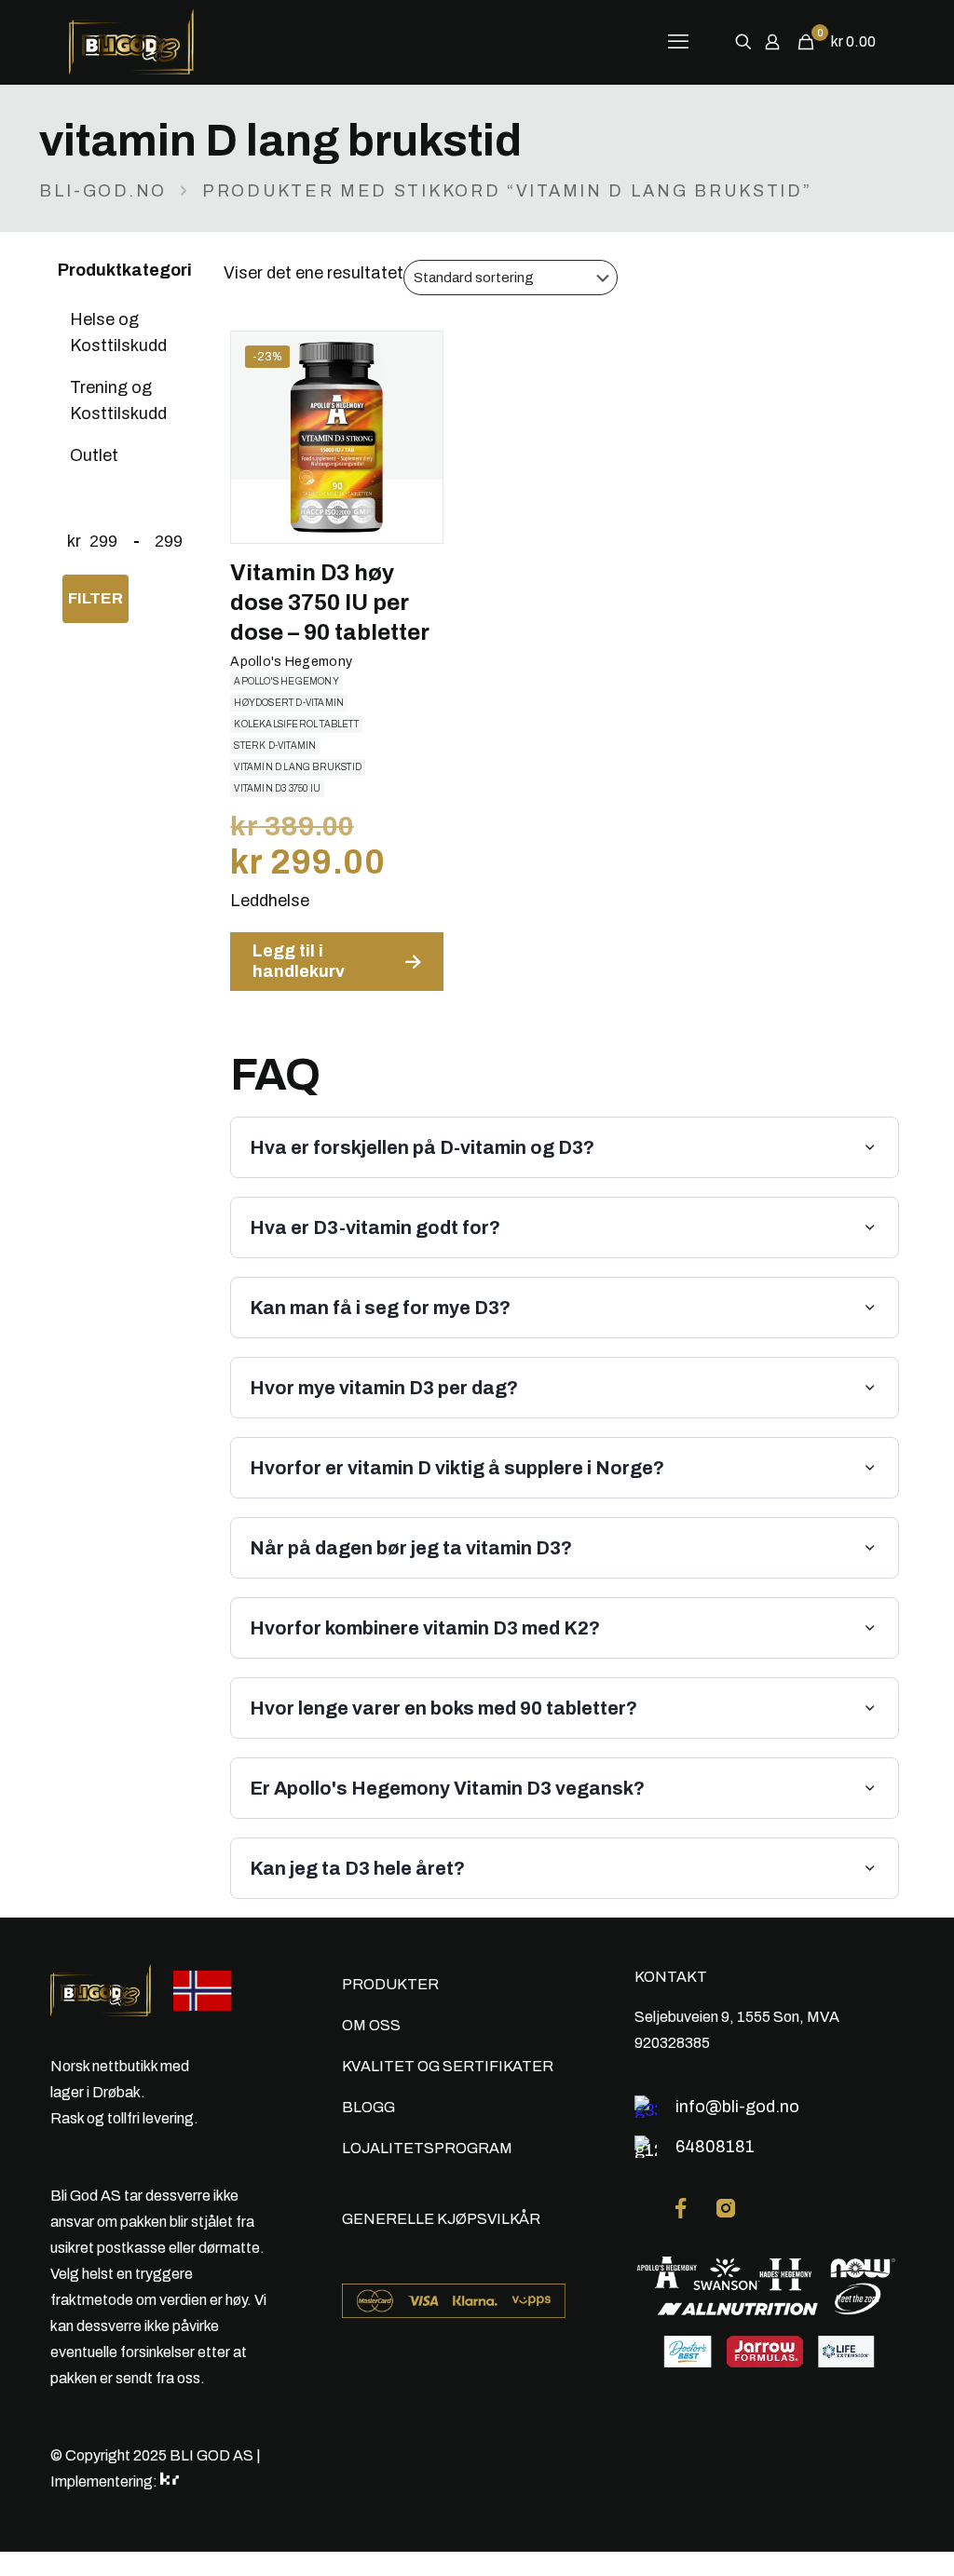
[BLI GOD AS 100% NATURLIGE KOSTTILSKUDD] (167, 42)
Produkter (390, 1984)
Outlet (94, 455)
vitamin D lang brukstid (298, 767)
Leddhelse (270, 901)
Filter (95, 598)
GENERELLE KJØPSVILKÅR (441, 2219)
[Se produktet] (416, 398)
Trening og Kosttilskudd (118, 400)
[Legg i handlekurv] (416, 358)
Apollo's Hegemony (291, 662)
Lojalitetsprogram (427, 2148)
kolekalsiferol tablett (296, 724)
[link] (681, 2208)
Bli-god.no (103, 191)
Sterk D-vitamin (275, 746)
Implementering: (105, 2481)
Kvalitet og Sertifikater (448, 2066)
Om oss (371, 2025)
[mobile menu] (678, 42)
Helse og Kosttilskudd (118, 332)
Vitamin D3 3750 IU (277, 788)
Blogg (368, 2107)
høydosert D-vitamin (289, 703)
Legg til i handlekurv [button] (299, 961)
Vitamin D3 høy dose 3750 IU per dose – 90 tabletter (330, 603)
